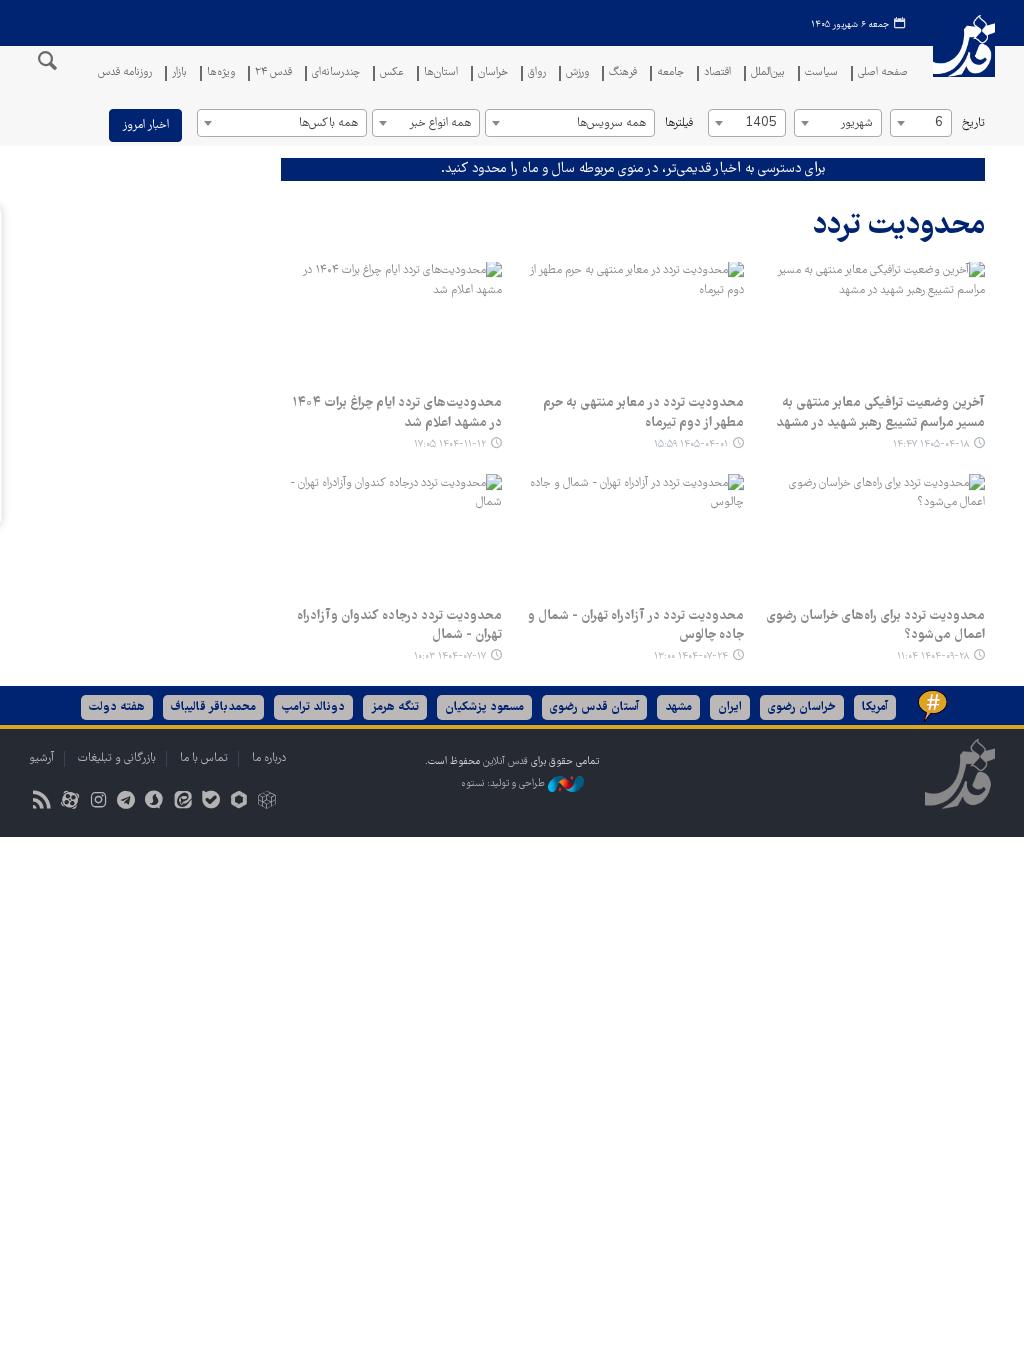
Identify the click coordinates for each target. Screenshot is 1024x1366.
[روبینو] (238, 802)
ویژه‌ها (221, 73)
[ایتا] (182, 802)
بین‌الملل (768, 73)
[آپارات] (69, 802)
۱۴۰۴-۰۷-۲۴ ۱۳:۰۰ (691, 656)
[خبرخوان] (41, 802)
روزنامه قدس (125, 73)
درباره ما (269, 758)
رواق (537, 73)
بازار (179, 73)
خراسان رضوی (802, 707)
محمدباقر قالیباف (213, 707)
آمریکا (875, 707)
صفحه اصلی (883, 73)
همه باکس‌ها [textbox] (328, 123)
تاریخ (973, 123)
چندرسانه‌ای (336, 73)
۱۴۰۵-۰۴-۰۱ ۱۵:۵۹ (691, 444)
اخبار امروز (145, 125)
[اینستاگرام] (97, 802)
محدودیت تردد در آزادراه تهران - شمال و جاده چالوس (636, 626)
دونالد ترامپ (313, 707)
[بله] (210, 802)
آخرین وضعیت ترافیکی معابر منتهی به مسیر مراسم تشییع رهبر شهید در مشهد (880, 413)
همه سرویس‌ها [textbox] (611, 123)
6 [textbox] (939, 123)
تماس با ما (204, 758)
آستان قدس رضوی (594, 707)
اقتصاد (717, 73)
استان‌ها (441, 73)
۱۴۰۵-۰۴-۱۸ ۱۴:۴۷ (931, 444)
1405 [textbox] (761, 123)
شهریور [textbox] (856, 123)
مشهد (678, 707)
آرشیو (41, 758)
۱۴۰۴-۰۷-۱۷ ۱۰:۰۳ (450, 656)
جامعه (670, 73)
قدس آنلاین (964, 58)
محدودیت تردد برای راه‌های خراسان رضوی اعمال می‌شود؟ (875, 626)
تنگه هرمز (395, 707)
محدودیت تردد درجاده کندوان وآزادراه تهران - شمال (399, 626)
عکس (392, 73)
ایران (730, 707)
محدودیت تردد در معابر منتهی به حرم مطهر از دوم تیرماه (643, 413)
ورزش (577, 73)
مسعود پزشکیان (484, 707)
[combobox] (921, 123)
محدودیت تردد (899, 226)
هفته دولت (117, 707)
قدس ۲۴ (273, 73)
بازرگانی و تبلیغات (117, 758)
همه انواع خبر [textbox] (440, 123)
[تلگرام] (126, 802)
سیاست (821, 73)
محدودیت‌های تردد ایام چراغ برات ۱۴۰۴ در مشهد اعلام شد (397, 413)
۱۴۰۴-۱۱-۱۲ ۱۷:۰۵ (450, 444)
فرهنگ (623, 73)
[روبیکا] (267, 802)
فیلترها (679, 123)
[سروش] (154, 802)
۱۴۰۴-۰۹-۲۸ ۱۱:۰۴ (933, 656)
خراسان (493, 73)
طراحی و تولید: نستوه (504, 784)
